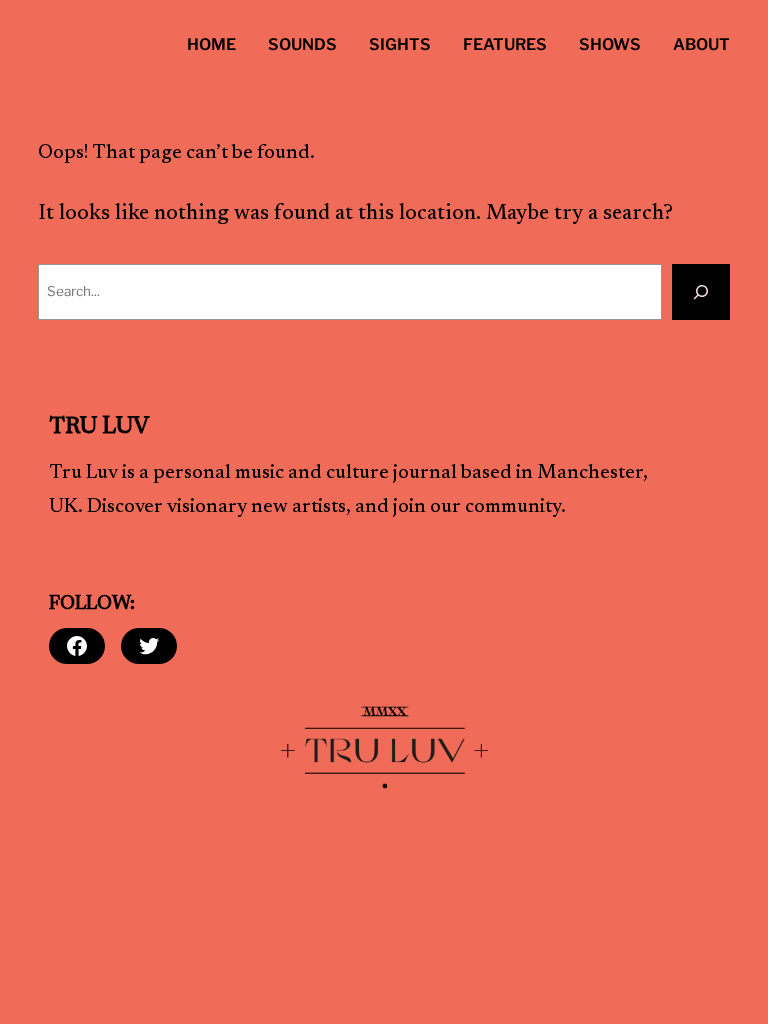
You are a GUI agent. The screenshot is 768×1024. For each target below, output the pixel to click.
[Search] (701, 292)
